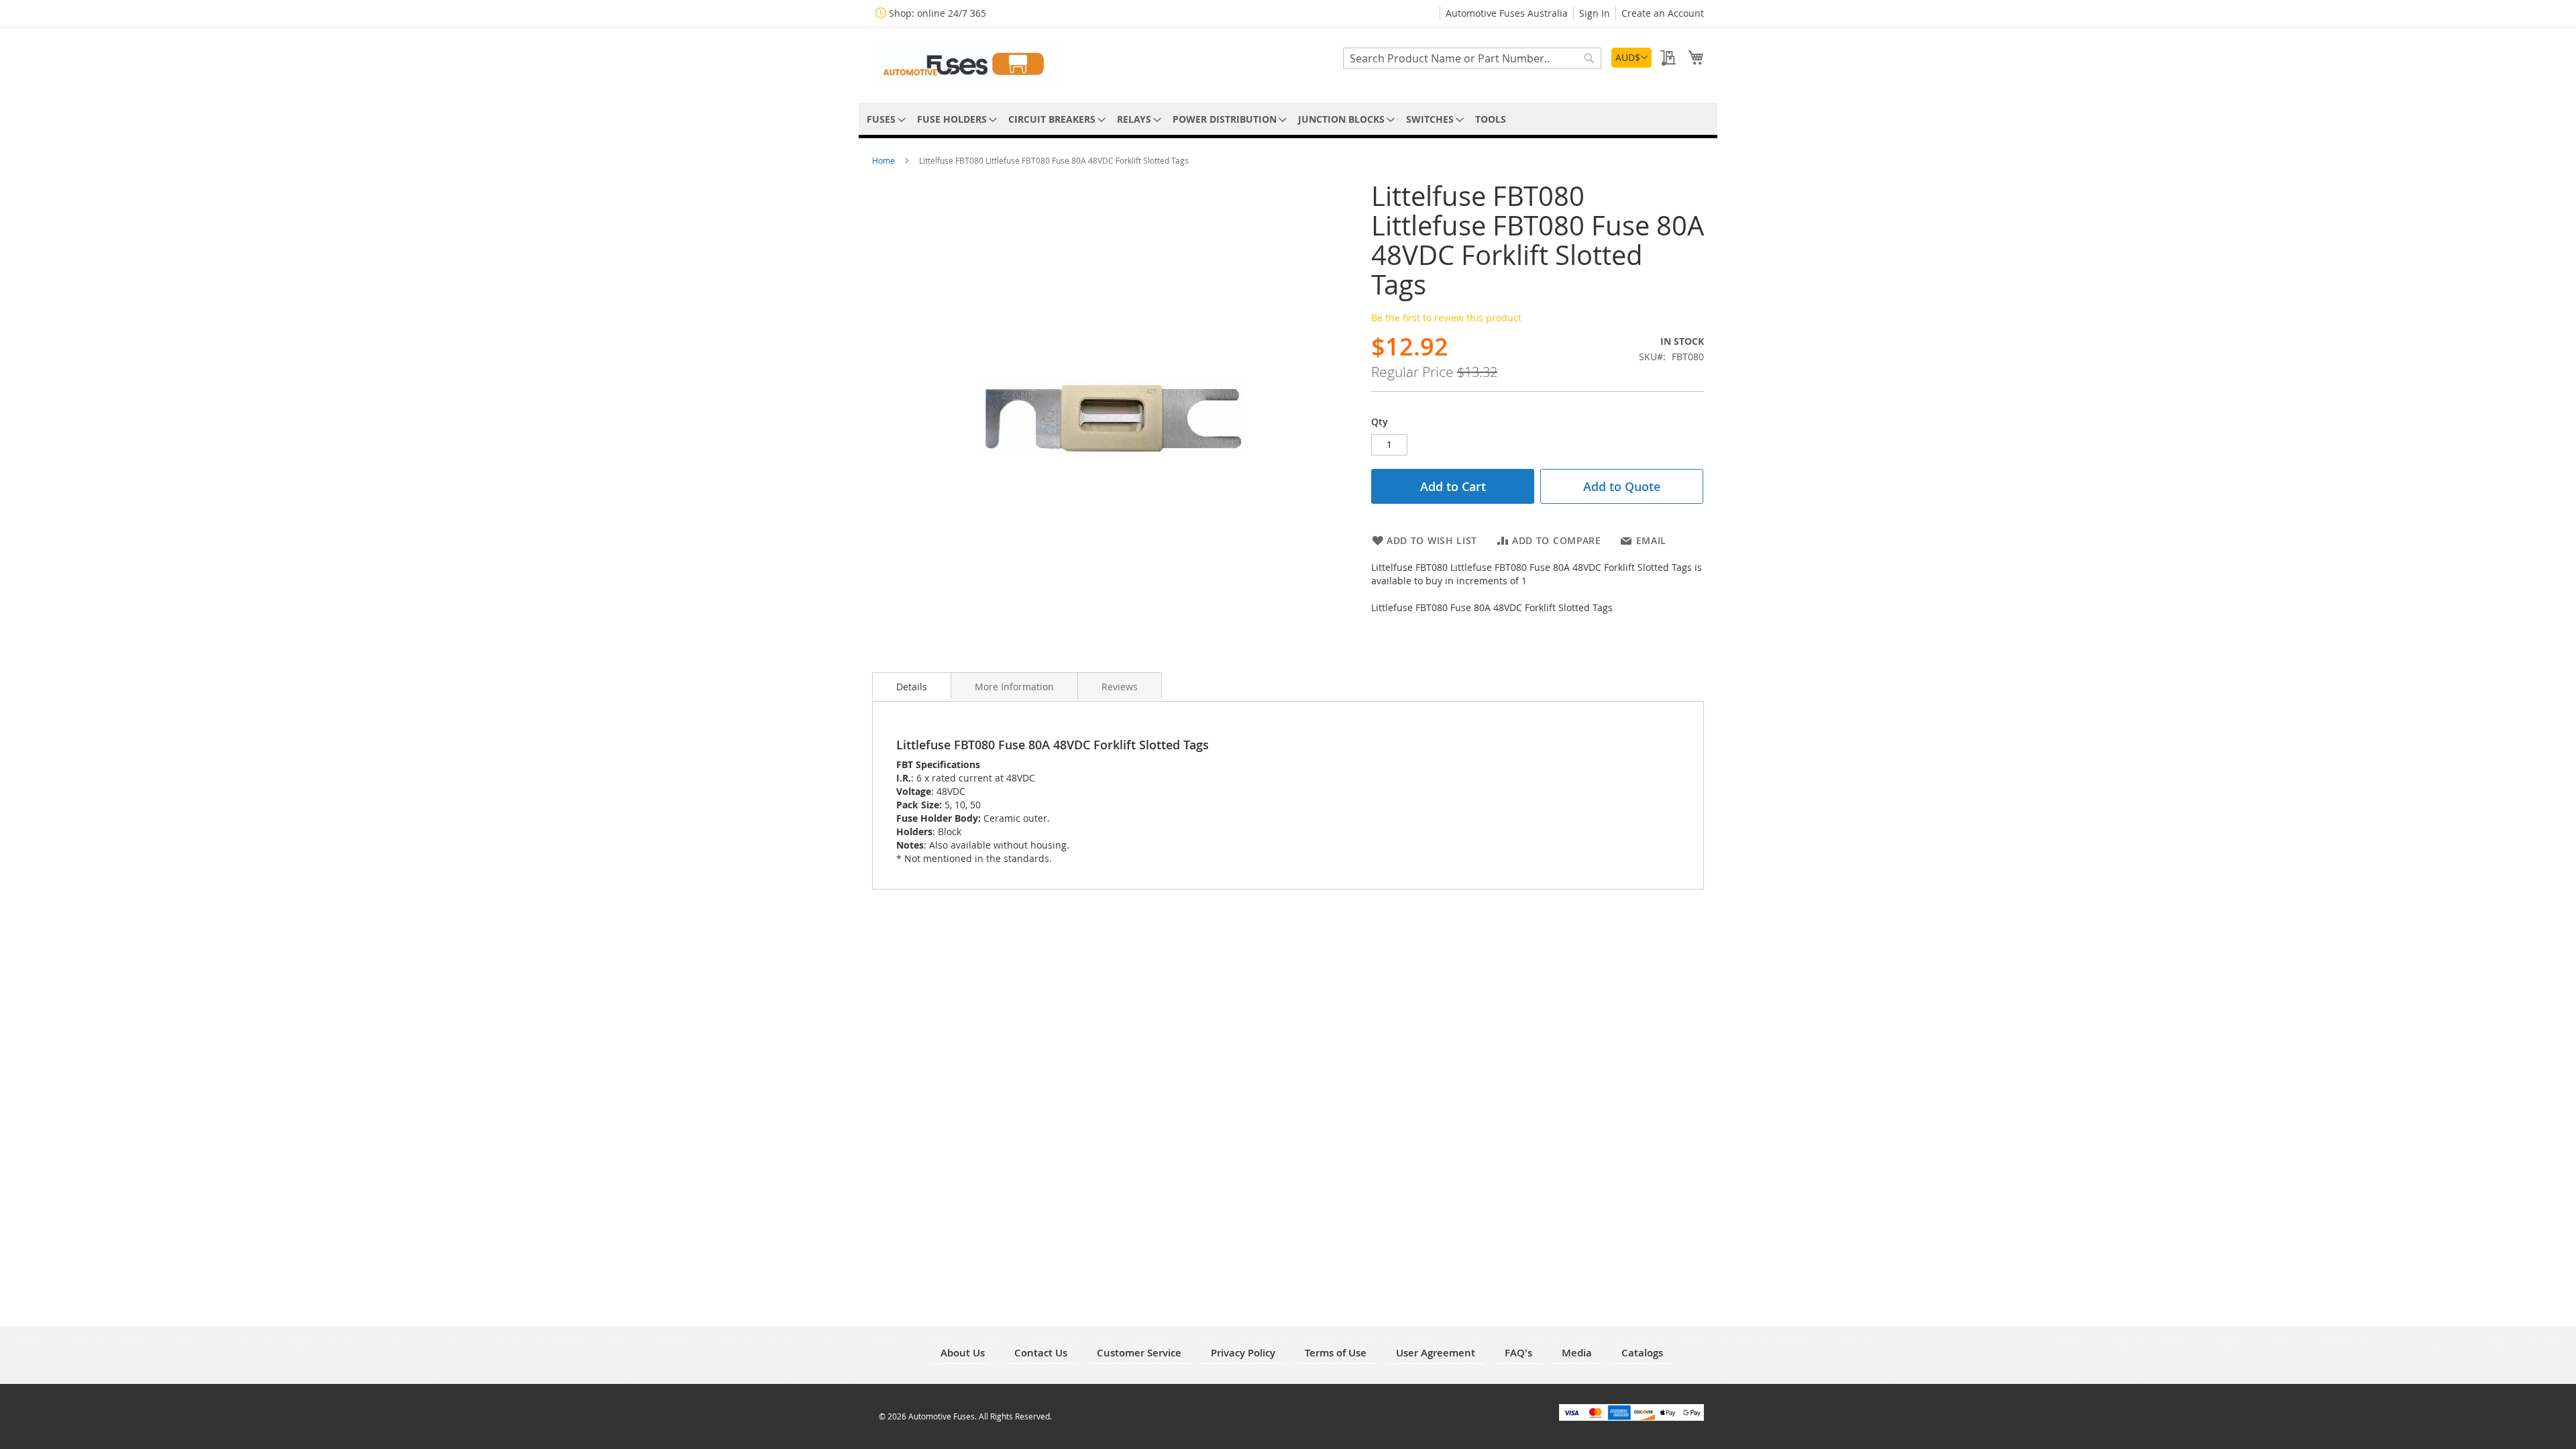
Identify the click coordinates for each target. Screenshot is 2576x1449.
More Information (1014, 687)
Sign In (1595, 13)
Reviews (1120, 687)
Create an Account (1663, 13)
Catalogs (1642, 1353)
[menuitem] (884, 119)
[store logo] (966, 64)
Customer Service (1139, 1353)
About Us (963, 1353)
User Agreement (1436, 1353)
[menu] (1288, 119)
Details (912, 687)
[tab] (912, 686)
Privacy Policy (1243, 1353)
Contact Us (1041, 1353)
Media (1577, 1353)
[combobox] (1472, 58)
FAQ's (1518, 1353)
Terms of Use (1336, 1353)
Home (884, 160)
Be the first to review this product (1446, 318)
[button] (1631, 58)
